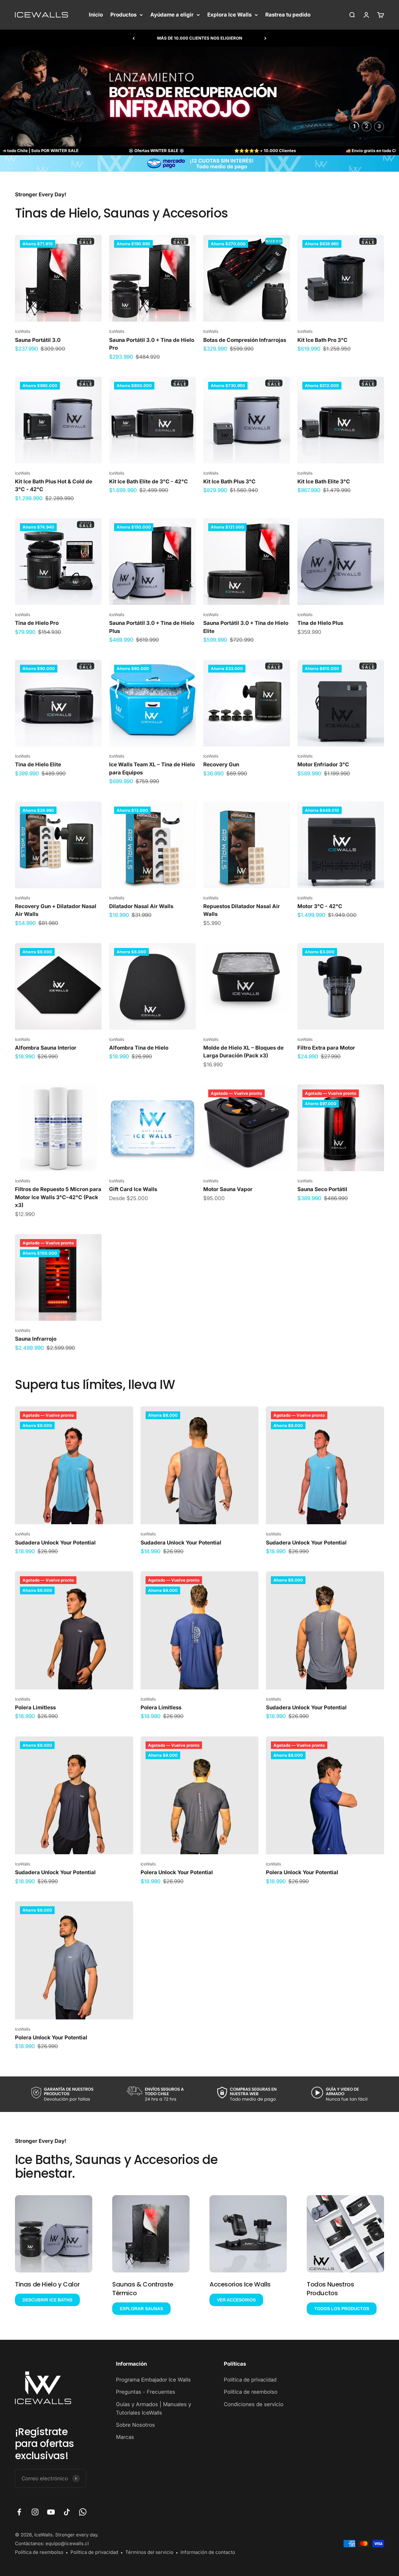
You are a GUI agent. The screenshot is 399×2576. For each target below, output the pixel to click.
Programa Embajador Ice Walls (153, 2380)
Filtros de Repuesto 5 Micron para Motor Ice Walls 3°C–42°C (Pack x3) (58, 1197)
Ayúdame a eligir (172, 15)
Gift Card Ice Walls (133, 1189)
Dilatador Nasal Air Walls (141, 906)
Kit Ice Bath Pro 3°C (322, 340)
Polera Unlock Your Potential (177, 1872)
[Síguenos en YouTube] (51, 2512)
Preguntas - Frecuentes (146, 2392)
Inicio (96, 15)
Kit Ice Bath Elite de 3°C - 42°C (149, 481)
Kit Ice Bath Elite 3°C (324, 481)
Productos (123, 15)
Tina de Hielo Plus (320, 623)
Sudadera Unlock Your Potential (55, 1543)
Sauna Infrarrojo (36, 1339)
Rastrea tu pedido (288, 15)
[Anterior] (134, 38)
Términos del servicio (149, 2552)
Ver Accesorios (236, 2300)
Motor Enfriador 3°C (323, 764)
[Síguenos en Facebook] (19, 2512)
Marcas (125, 2437)
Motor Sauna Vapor (228, 1189)
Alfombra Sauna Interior (46, 1048)
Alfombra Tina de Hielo (139, 1048)
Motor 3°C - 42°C (320, 906)
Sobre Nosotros (135, 2425)
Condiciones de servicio (254, 2404)
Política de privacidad (250, 2380)
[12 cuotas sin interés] (199, 163)
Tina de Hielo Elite (38, 764)
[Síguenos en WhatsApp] (83, 2512)
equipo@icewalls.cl (67, 2543)
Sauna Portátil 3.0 (38, 340)
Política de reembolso (251, 2392)
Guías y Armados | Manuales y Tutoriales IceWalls (154, 2408)
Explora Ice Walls (229, 15)
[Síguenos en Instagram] (35, 2512)
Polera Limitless (35, 1707)
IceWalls (23, 331)
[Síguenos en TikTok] (67, 2512)
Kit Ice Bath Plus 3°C (229, 481)
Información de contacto (208, 2552)
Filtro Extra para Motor (326, 1048)
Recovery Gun (221, 764)
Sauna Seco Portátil (322, 1189)
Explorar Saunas (141, 2309)
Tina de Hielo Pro (37, 623)
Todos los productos (342, 2309)
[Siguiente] (265, 38)
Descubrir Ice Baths (47, 2300)
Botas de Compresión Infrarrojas (245, 340)
